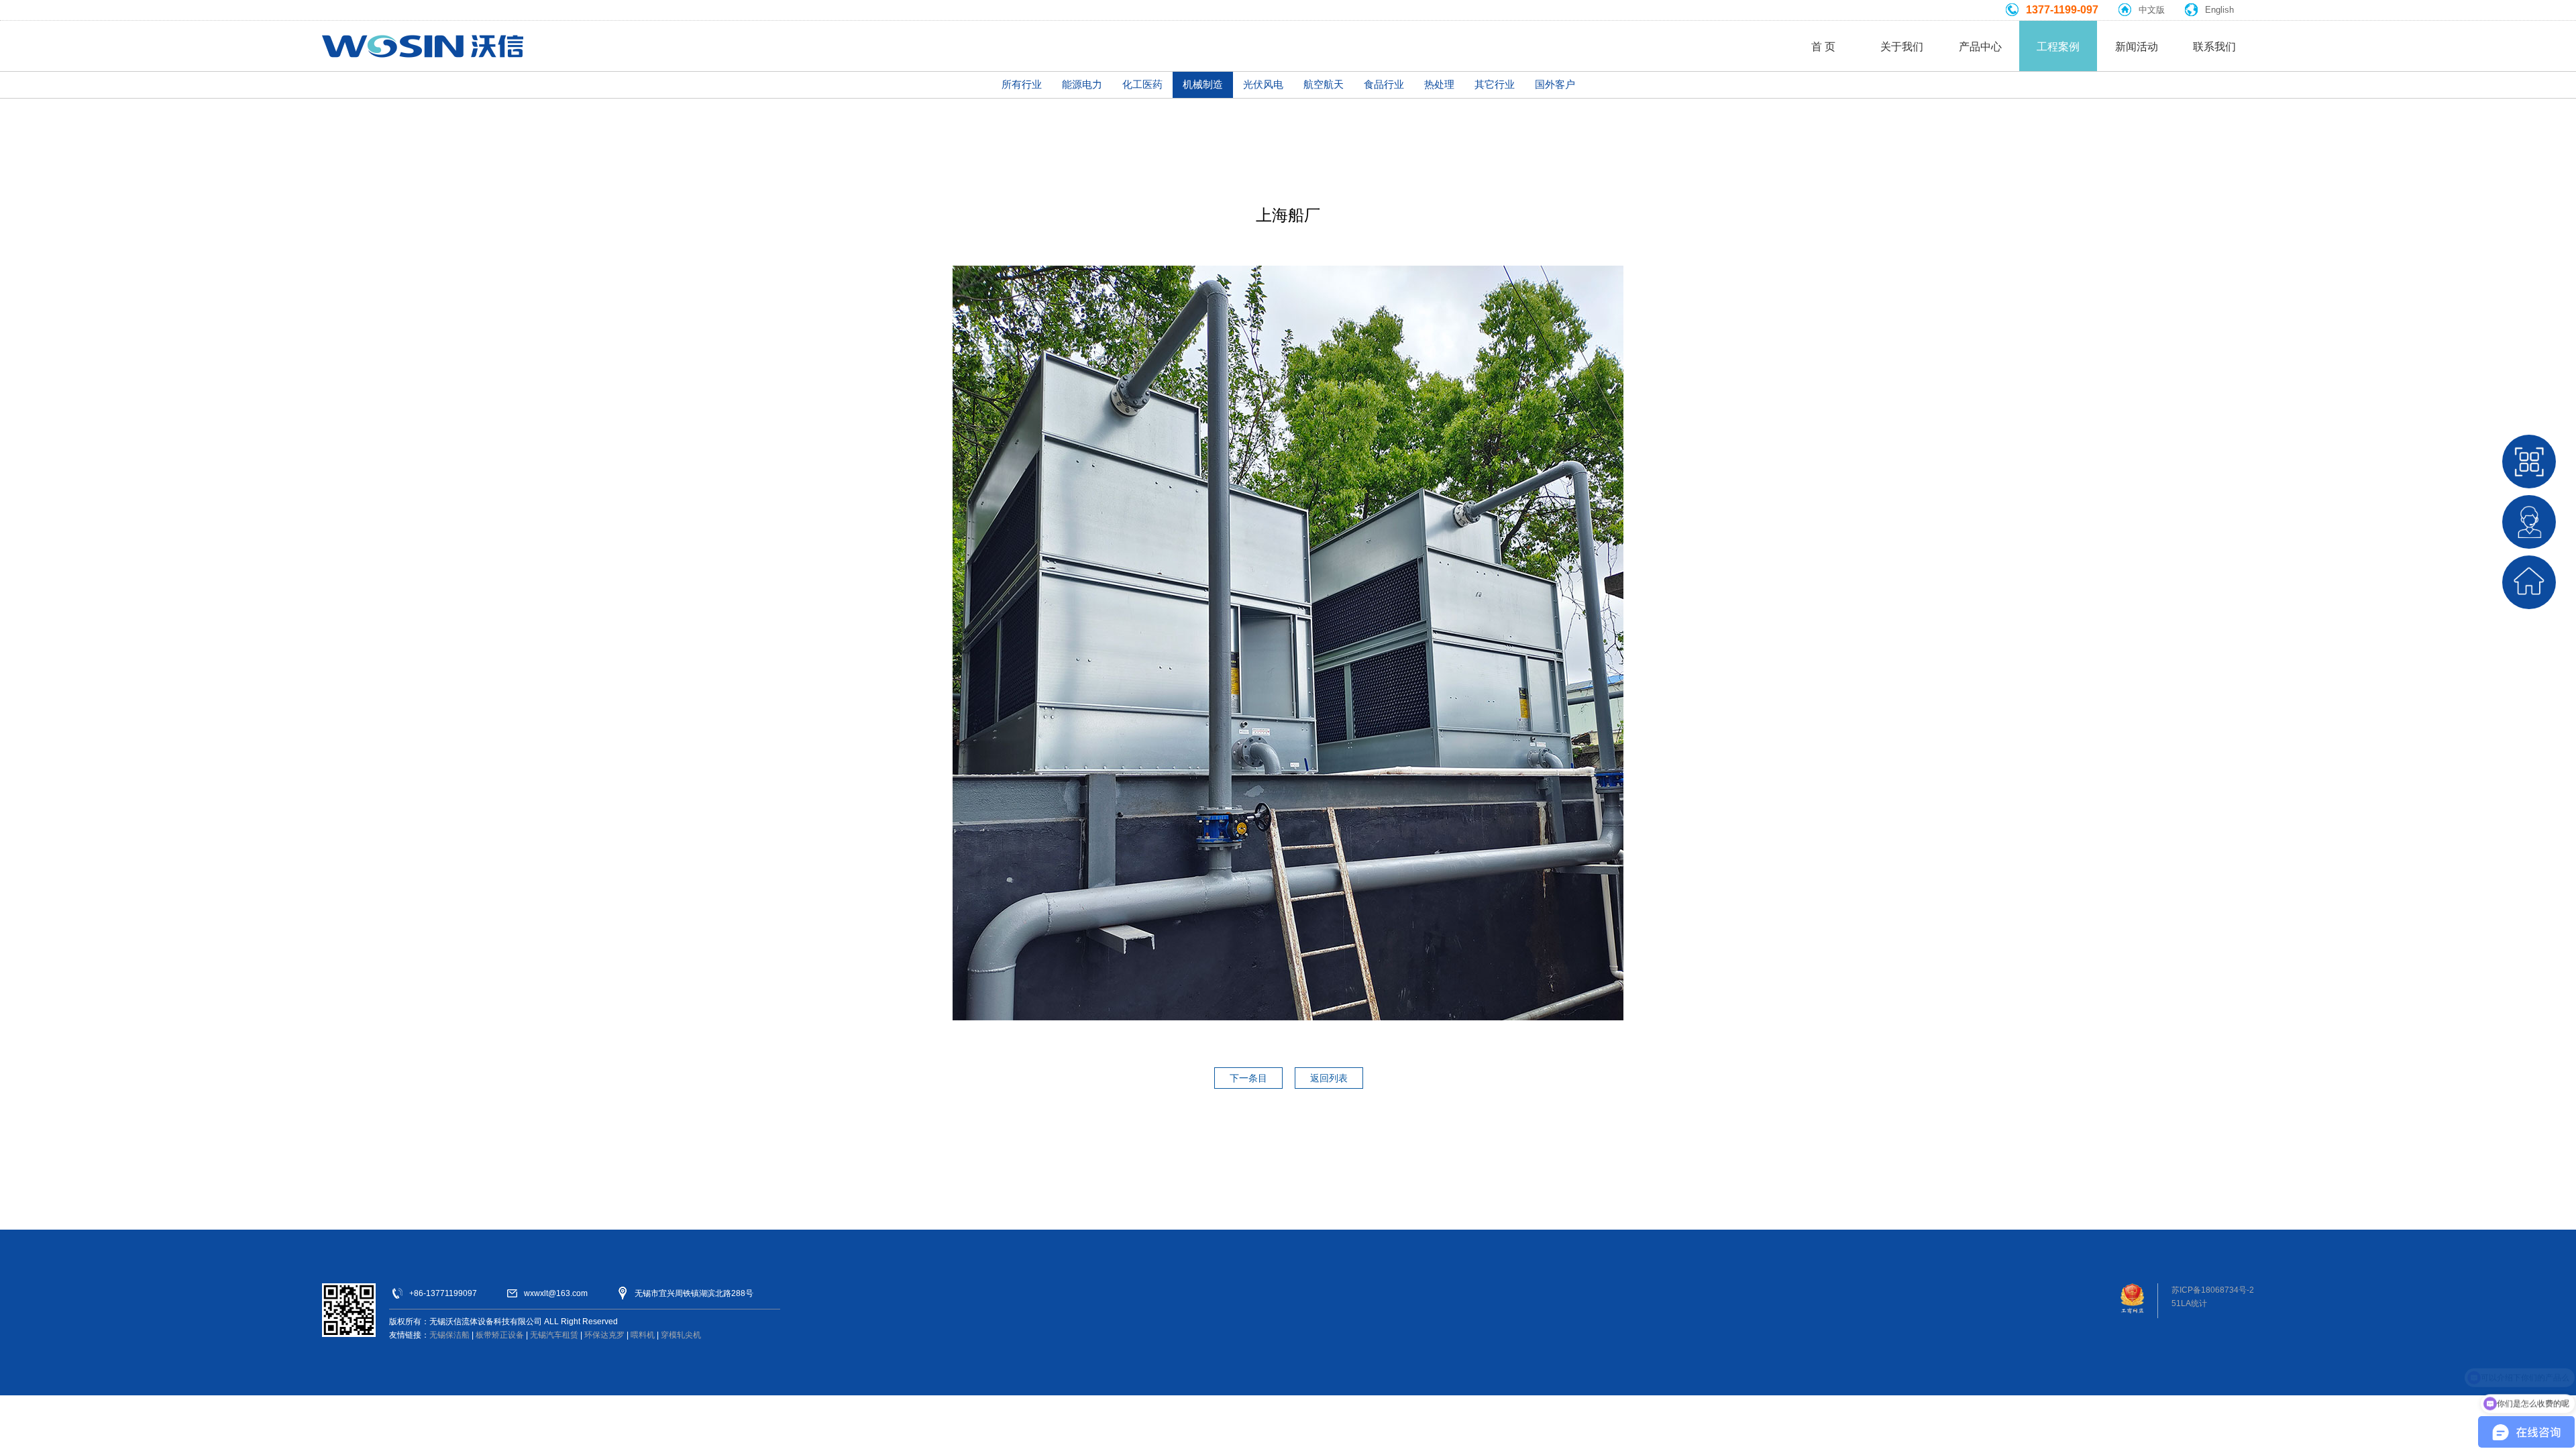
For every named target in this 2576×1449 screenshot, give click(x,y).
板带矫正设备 (500, 1335)
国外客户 (1555, 84)
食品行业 (1384, 84)
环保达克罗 (604, 1335)
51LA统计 (2189, 1303)
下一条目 (1248, 1078)
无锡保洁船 (449, 1335)
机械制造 (1203, 84)
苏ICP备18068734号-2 (2213, 1290)
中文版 (2152, 10)
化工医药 (1142, 84)
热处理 (1439, 84)
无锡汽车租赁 (554, 1335)
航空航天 (1324, 84)
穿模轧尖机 (681, 1335)
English (2219, 10)
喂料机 (643, 1335)
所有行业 (1022, 84)
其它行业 (1495, 84)
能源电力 (1082, 84)
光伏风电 (1263, 84)
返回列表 (1329, 1078)
